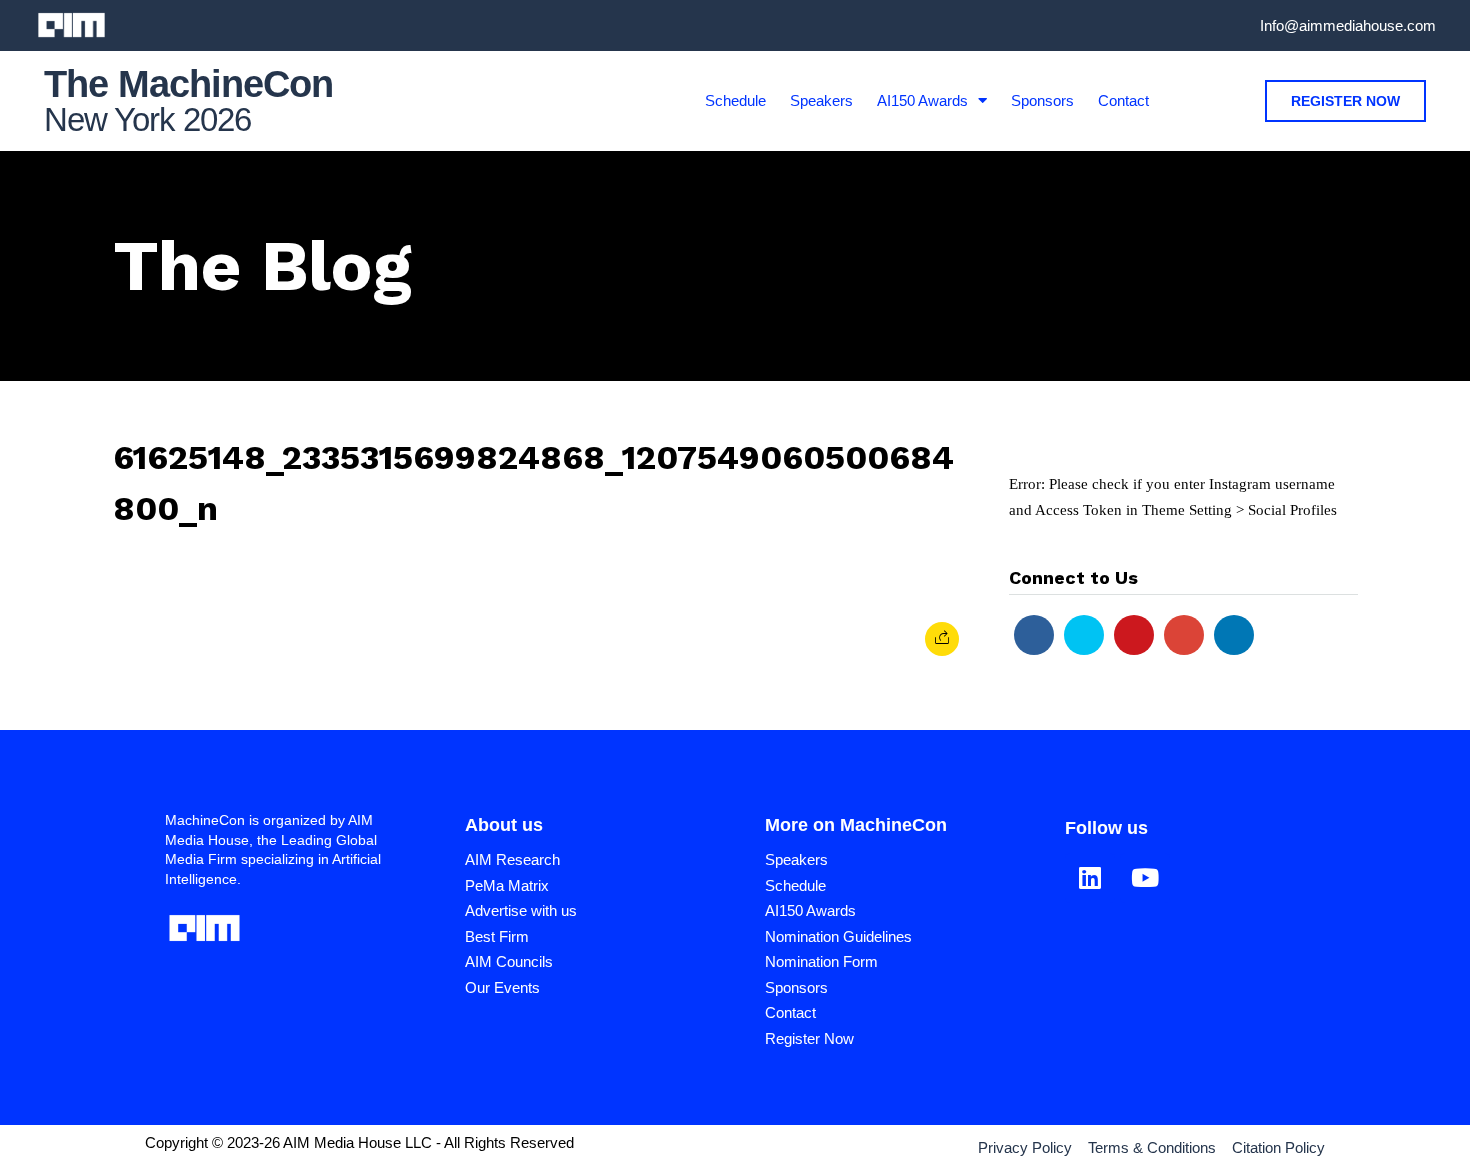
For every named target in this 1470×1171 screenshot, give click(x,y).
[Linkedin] (1234, 635)
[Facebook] (1034, 635)
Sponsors (1042, 100)
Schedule (735, 100)
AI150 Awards (922, 100)
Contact (1123, 100)
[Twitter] (1084, 635)
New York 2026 (147, 119)
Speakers (821, 100)
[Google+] (1184, 635)
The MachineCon (188, 84)
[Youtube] (1134, 635)
